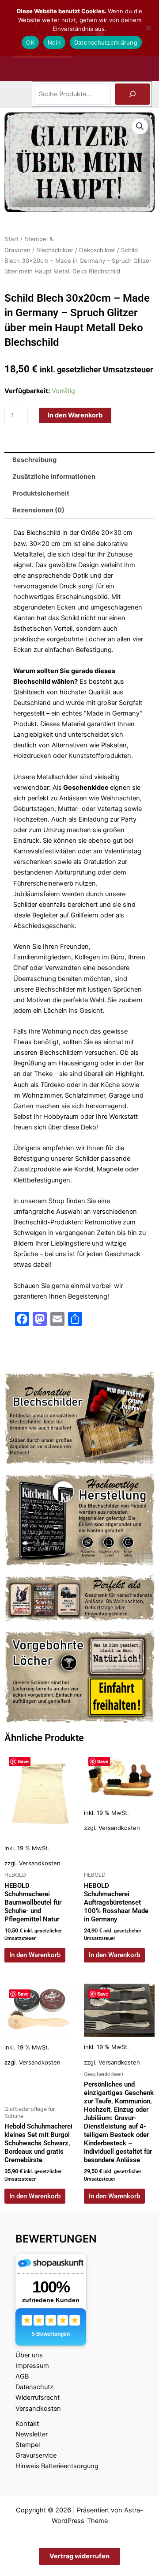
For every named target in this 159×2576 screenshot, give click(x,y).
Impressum (32, 2366)
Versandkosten (40, 1863)
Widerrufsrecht (38, 2398)
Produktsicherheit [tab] (41, 493)
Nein (54, 42)
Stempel (28, 2445)
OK (30, 42)
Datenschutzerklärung (106, 42)
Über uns (29, 2355)
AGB (22, 2376)
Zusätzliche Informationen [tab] (54, 477)
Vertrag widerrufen (79, 2556)
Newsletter (32, 2434)
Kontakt (27, 2424)
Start (11, 239)
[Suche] (132, 94)
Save (23, 1761)
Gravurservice (36, 2455)
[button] (140, 126)
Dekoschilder (97, 250)
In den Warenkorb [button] (35, 1955)
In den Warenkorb (75, 415)
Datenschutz (34, 2387)
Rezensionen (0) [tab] (38, 510)
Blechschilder (55, 250)
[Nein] (148, 28)
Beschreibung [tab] (34, 460)
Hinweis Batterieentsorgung (57, 2466)
